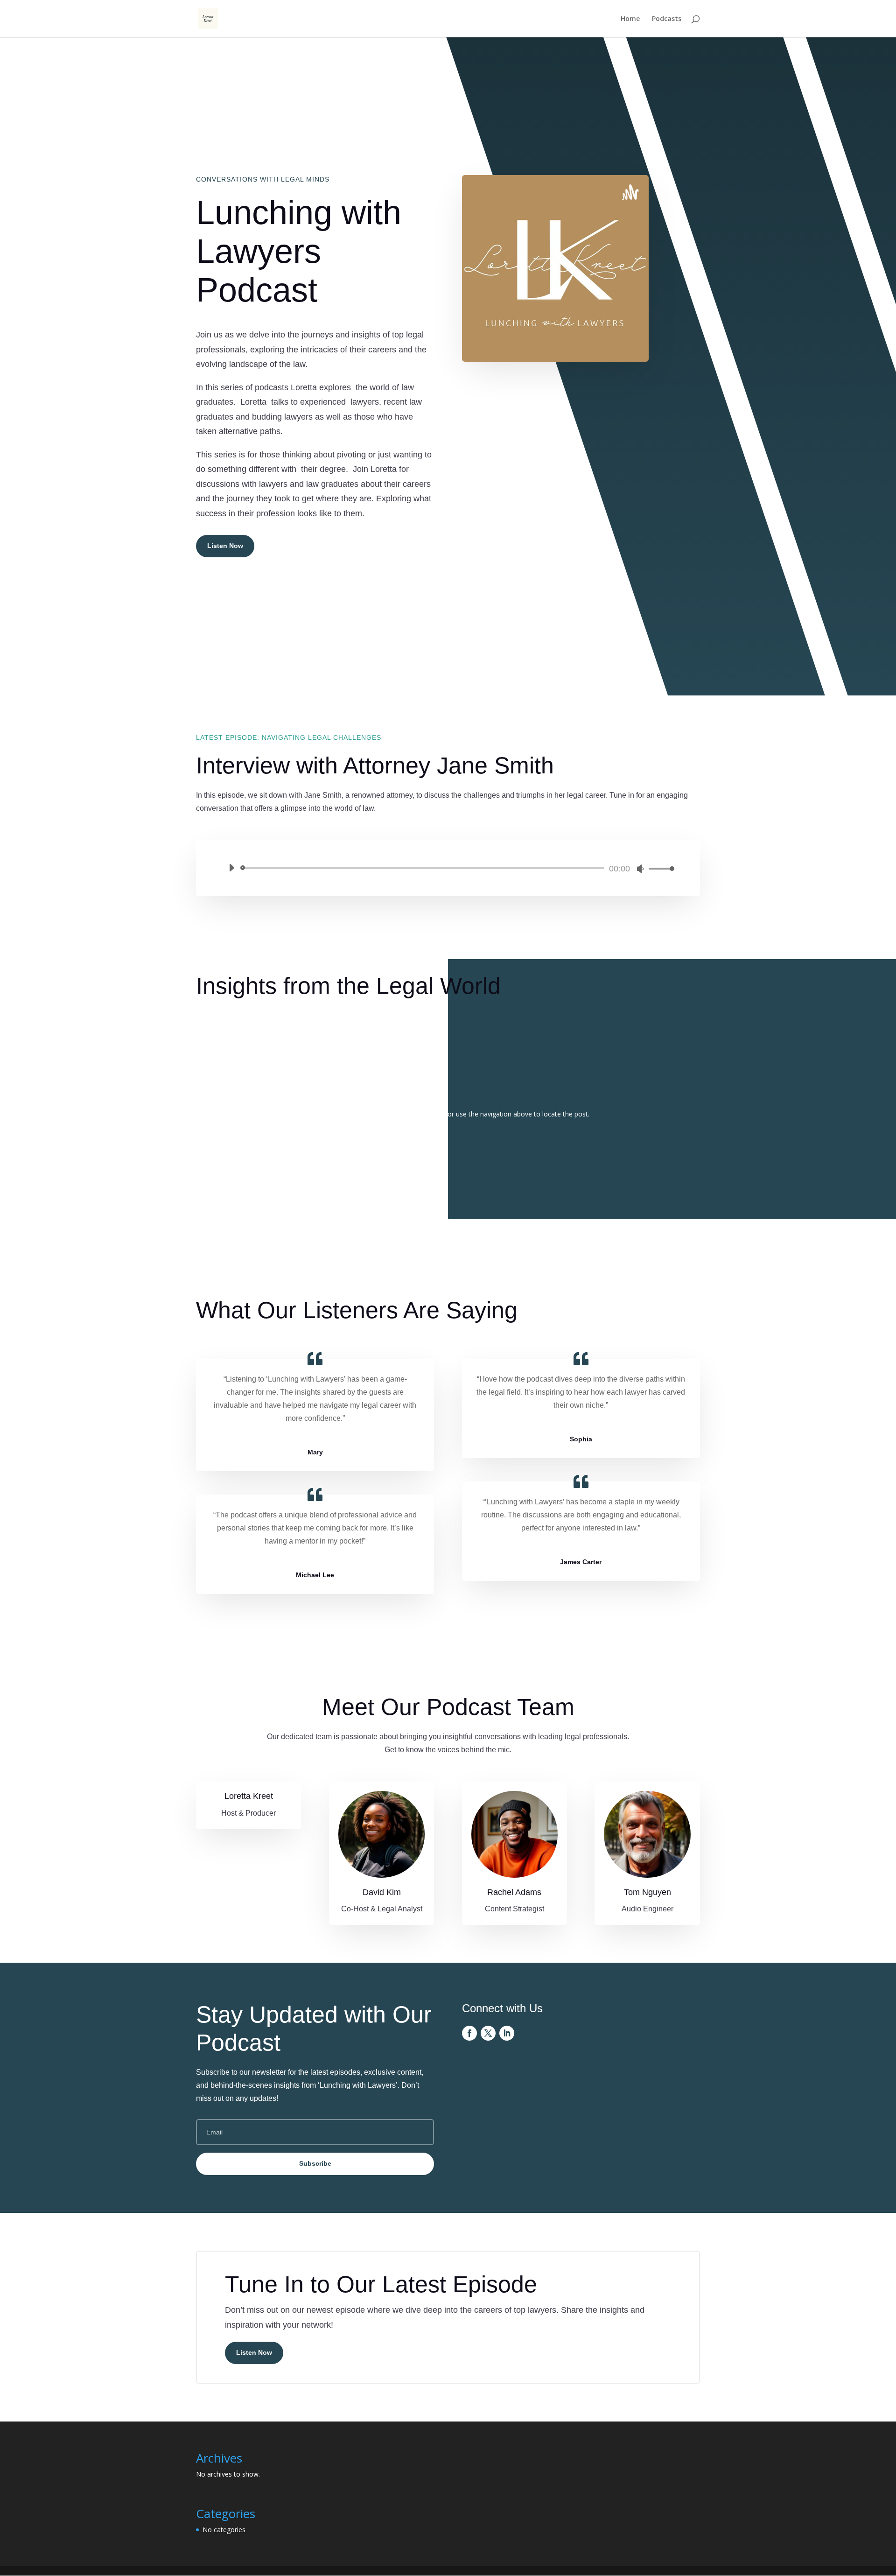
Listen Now (225, 546)
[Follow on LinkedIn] (507, 2033)
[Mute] (640, 869)
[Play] (231, 868)
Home (630, 19)
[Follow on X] (488, 2033)
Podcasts (667, 19)
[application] (448, 868)
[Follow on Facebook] (469, 2033)
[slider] (659, 868)
